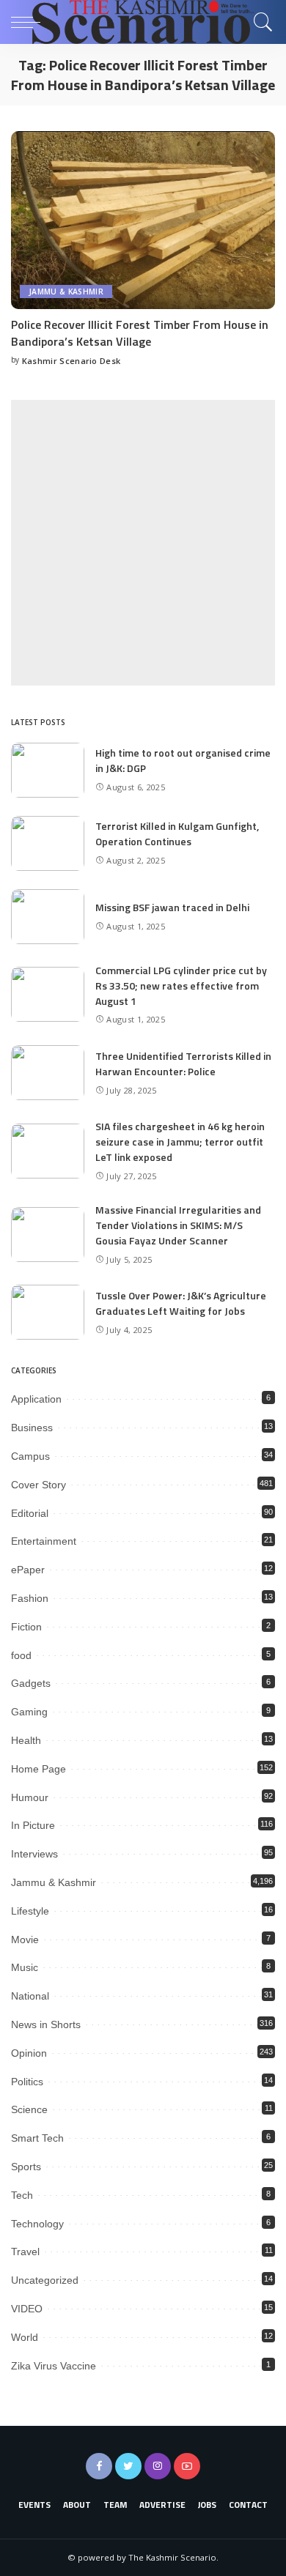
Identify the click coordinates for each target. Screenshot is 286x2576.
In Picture (33, 1825)
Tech (22, 2195)
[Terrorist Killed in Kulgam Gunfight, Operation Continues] (48, 843)
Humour (30, 1797)
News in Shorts (46, 2024)
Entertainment (44, 1541)
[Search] (260, 22)
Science (29, 2109)
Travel (25, 2252)
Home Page (38, 1769)
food (21, 1655)
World (25, 2337)
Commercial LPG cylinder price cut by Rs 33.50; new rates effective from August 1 (181, 986)
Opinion (29, 2053)
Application (36, 1399)
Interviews (34, 1854)
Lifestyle (30, 1911)
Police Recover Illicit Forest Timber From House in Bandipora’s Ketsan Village (140, 333)
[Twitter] (128, 2466)
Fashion (30, 1598)
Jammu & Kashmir (66, 292)
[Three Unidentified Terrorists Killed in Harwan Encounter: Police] (48, 1073)
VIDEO (27, 2309)
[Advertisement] (143, 543)
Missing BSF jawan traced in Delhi (172, 907)
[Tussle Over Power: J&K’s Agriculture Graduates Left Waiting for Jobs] (48, 1312)
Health (26, 1740)
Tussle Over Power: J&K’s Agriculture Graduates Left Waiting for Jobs (181, 1303)
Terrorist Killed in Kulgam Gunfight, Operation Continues (177, 834)
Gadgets (31, 1683)
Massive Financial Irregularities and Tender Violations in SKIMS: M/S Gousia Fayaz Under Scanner (178, 1225)
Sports (26, 2167)
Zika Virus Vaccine (54, 2366)
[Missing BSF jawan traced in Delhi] (48, 917)
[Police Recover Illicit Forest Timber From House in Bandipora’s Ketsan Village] (143, 220)
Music (25, 1967)
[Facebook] (99, 2466)
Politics (27, 2082)
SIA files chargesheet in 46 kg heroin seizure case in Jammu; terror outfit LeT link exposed (180, 1142)
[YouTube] (187, 2466)
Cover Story (38, 1485)
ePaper (28, 1570)
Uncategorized (45, 2280)
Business (32, 1428)
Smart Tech (37, 2138)
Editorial (30, 1513)
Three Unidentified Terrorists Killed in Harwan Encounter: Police (183, 1064)
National (30, 1996)
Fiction (26, 1627)
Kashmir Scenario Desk (71, 361)
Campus (30, 1456)
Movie (25, 1940)
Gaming (29, 1712)
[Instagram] (158, 2466)
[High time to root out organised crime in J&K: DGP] (48, 770)
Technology (37, 2224)
